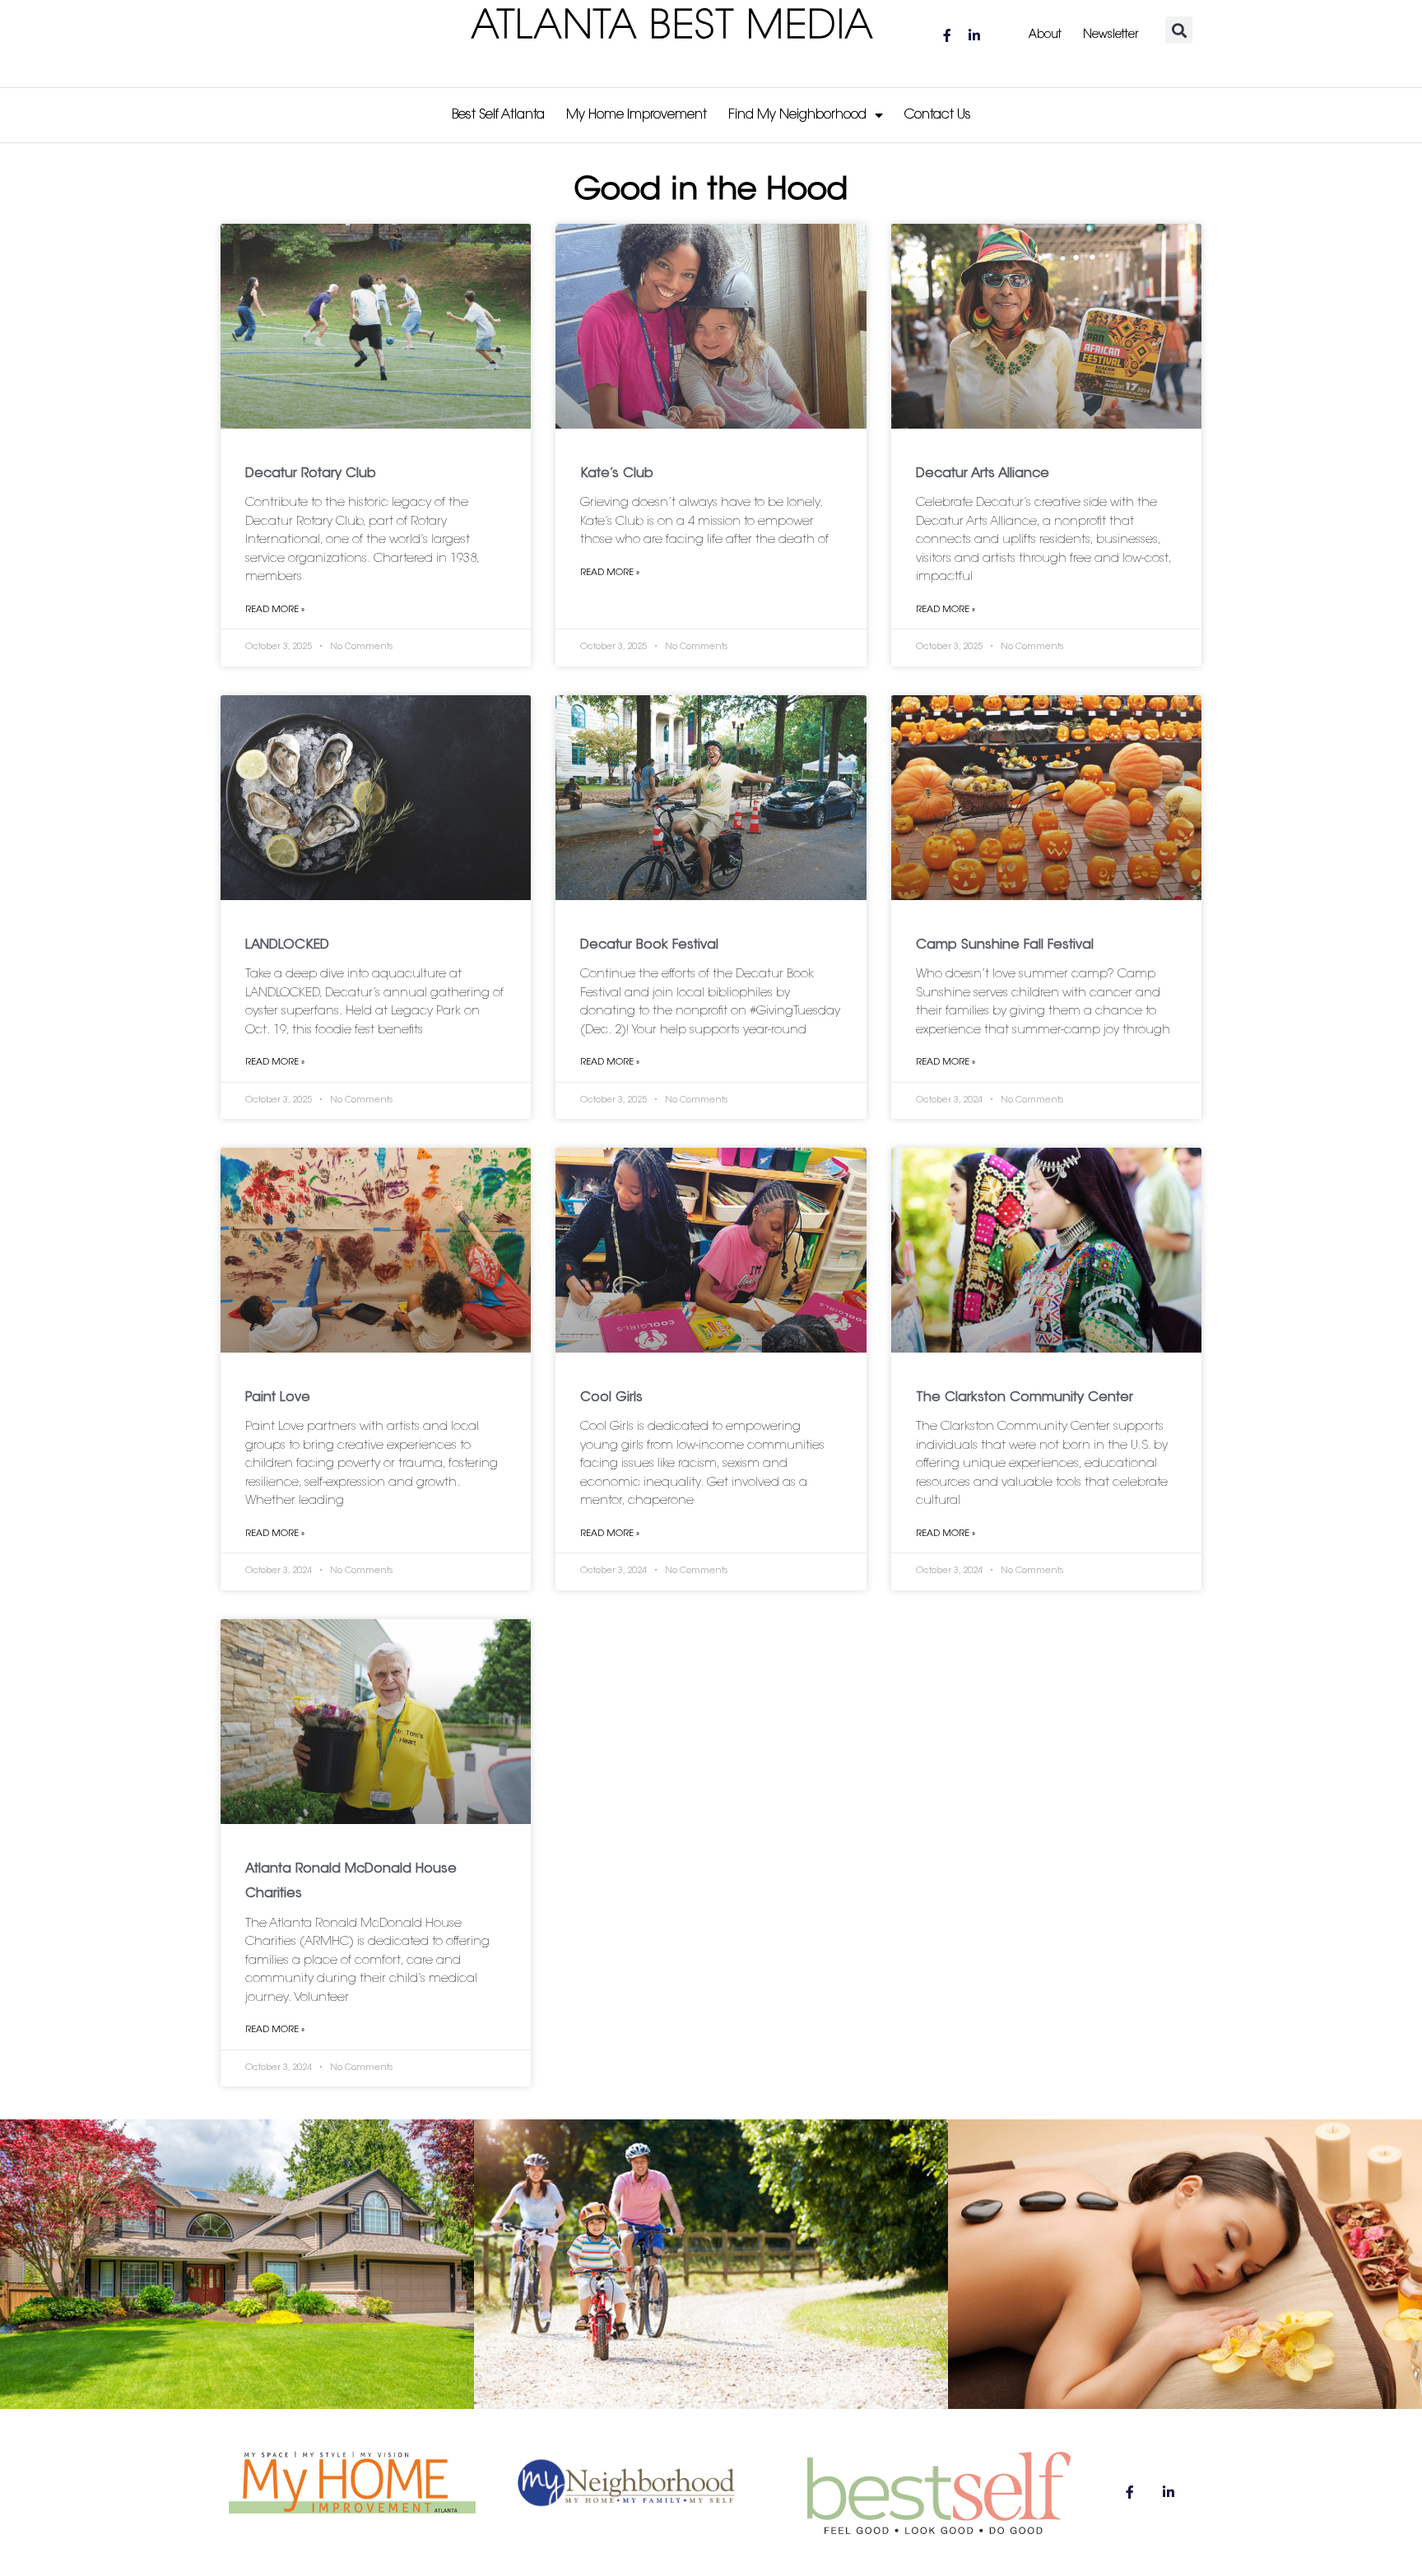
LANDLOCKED (287, 945)
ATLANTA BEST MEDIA (673, 28)
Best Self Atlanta (498, 115)
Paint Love (278, 1398)
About (1045, 35)
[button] (1179, 30)
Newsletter (1111, 35)
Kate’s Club (617, 474)
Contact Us (938, 115)
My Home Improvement (637, 115)
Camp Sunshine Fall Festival (1005, 945)
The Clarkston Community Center (1025, 1398)
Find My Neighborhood (797, 115)
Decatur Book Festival (649, 945)
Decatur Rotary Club (311, 474)
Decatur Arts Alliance (983, 474)
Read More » (275, 610)
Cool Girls (611, 1398)
